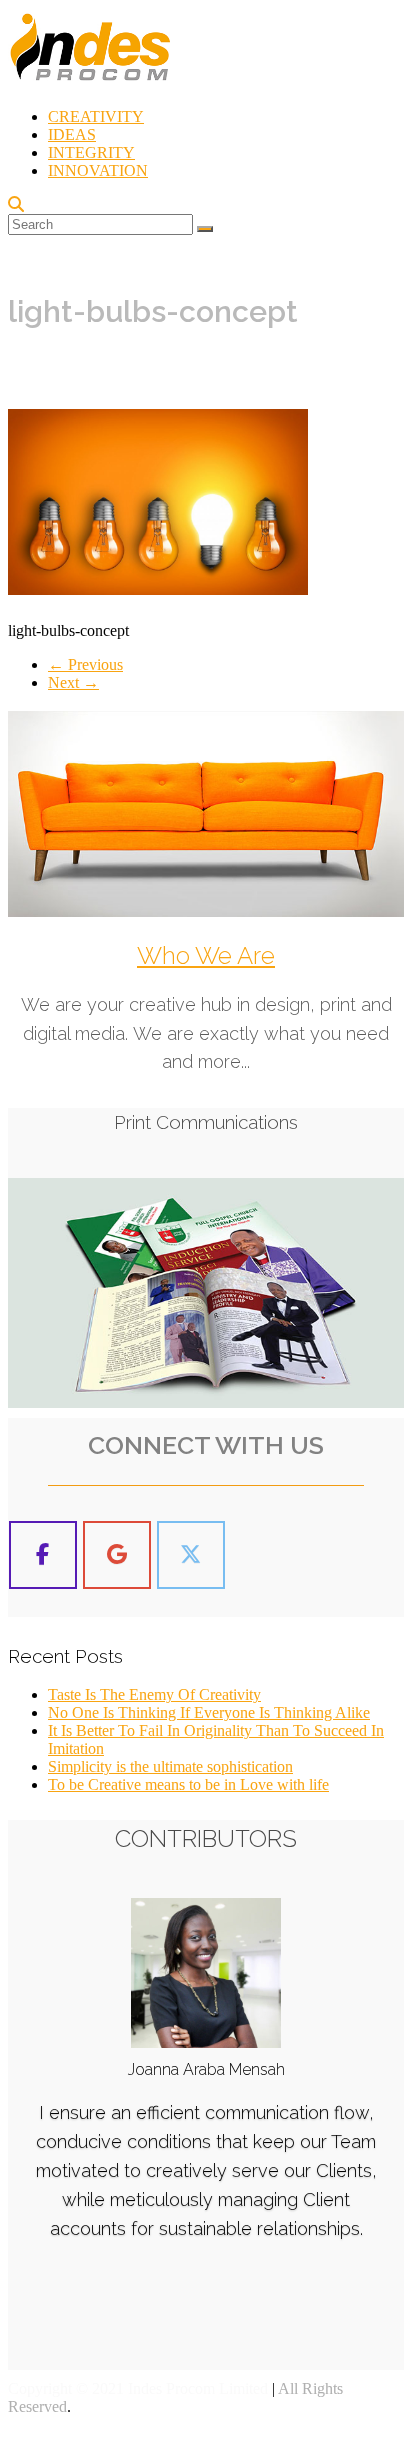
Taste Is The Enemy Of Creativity (154, 1694)
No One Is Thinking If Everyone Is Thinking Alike (209, 1712)
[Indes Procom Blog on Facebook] (43, 1555)
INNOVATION (98, 170)
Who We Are (206, 955)
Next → (73, 682)
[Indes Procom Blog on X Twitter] (191, 1555)
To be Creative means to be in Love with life (188, 1784)
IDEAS (72, 134)
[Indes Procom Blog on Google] (117, 1555)
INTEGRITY (91, 152)
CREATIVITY (96, 116)
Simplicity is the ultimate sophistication (170, 1766)
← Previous (85, 664)
